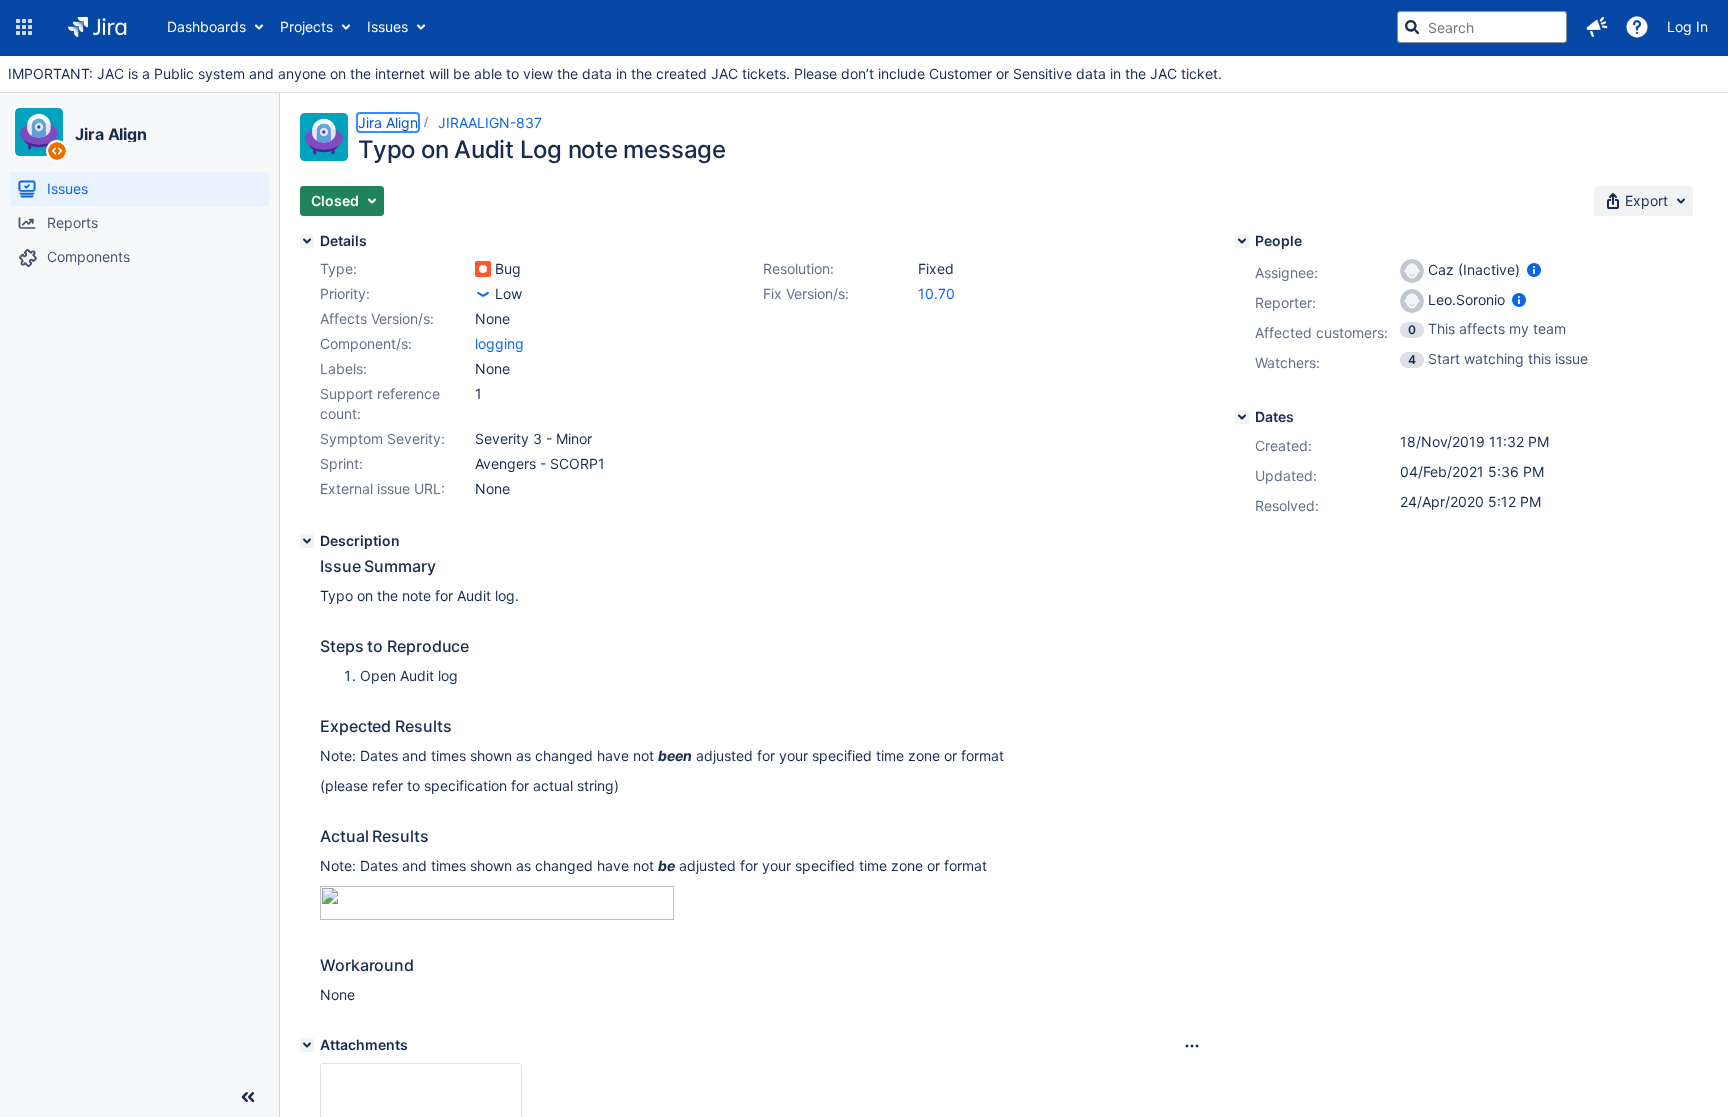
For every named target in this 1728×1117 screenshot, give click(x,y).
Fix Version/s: (806, 293)
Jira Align (111, 134)
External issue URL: (382, 488)
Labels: (343, 368)
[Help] (1637, 27)
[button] (24, 27)
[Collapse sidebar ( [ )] (248, 1097)
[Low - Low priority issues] (483, 294)
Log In (1687, 26)
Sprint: (341, 463)
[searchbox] (1482, 27)
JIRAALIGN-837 (490, 122)
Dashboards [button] (206, 26)
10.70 (936, 293)
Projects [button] (306, 26)
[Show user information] (1534, 269)
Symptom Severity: (382, 438)
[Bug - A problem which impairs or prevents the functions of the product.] (483, 269)
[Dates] (1242, 417)
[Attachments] (307, 1045)
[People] (1242, 241)
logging (499, 343)
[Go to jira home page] (97, 27)
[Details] (307, 241)
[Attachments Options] (1192, 1046)
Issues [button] (387, 26)
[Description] (307, 541)
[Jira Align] (39, 132)
